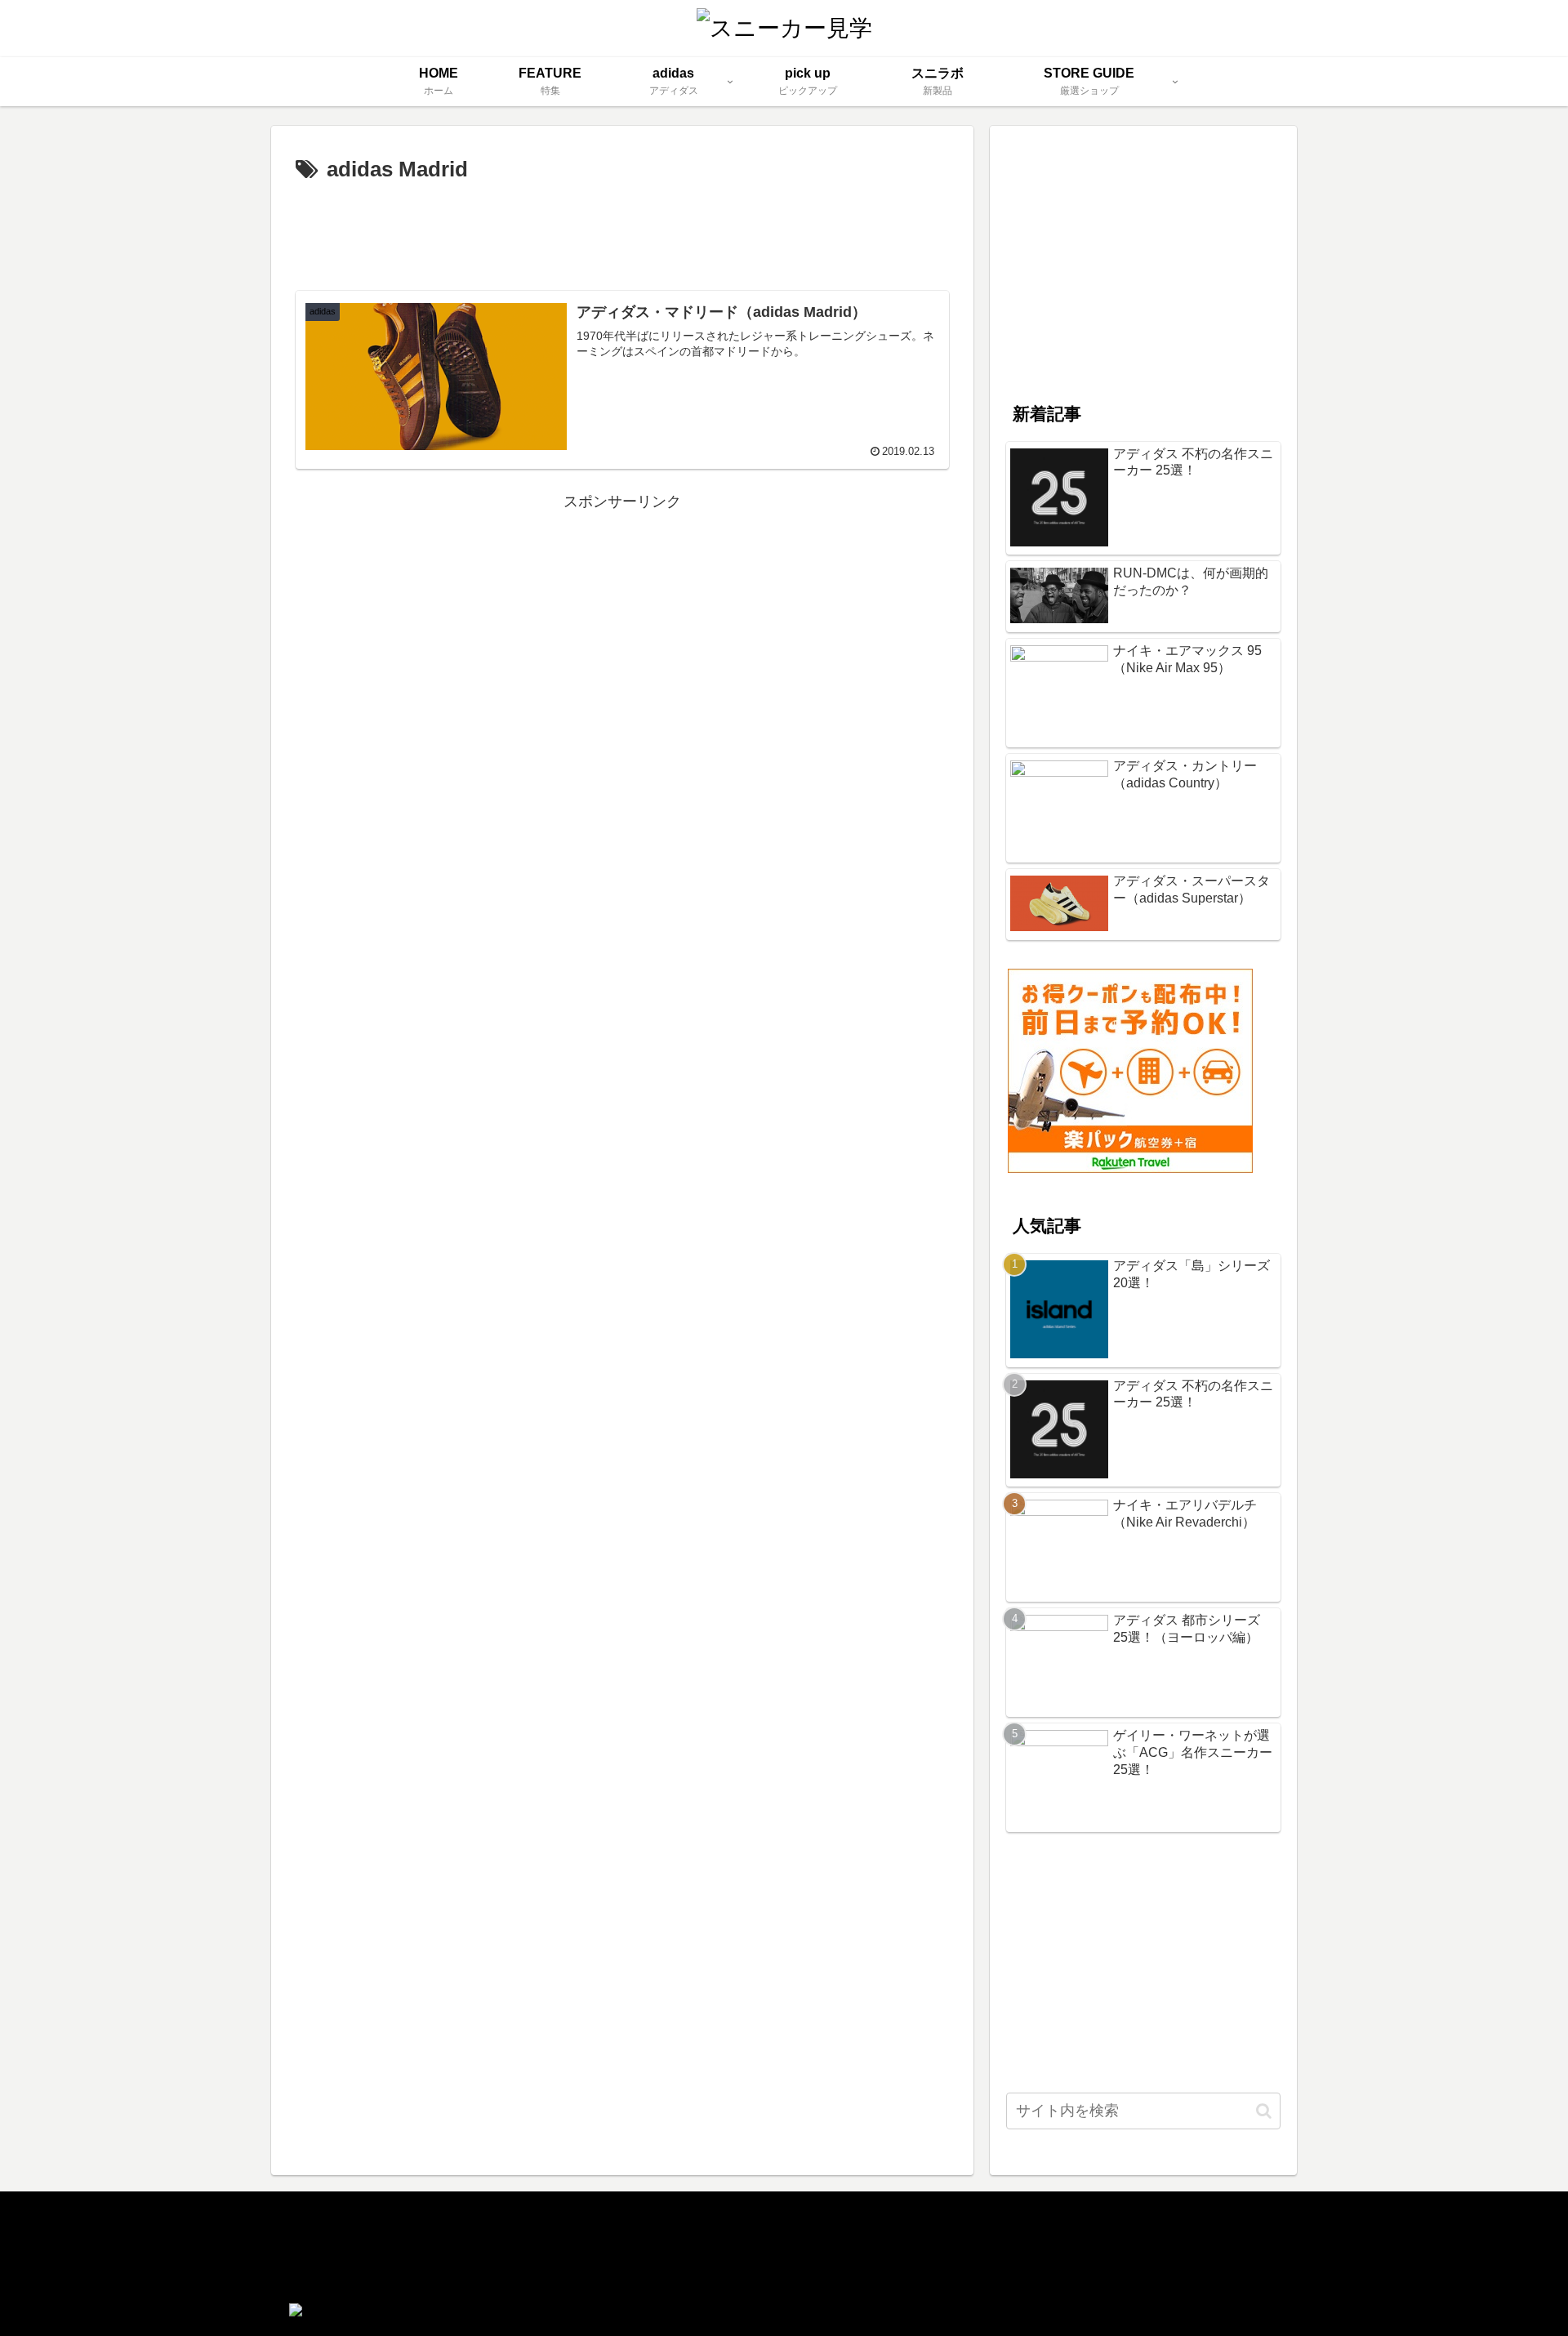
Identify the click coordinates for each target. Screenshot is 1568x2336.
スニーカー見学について (365, 2227)
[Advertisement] (622, 234)
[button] (1264, 2111)
